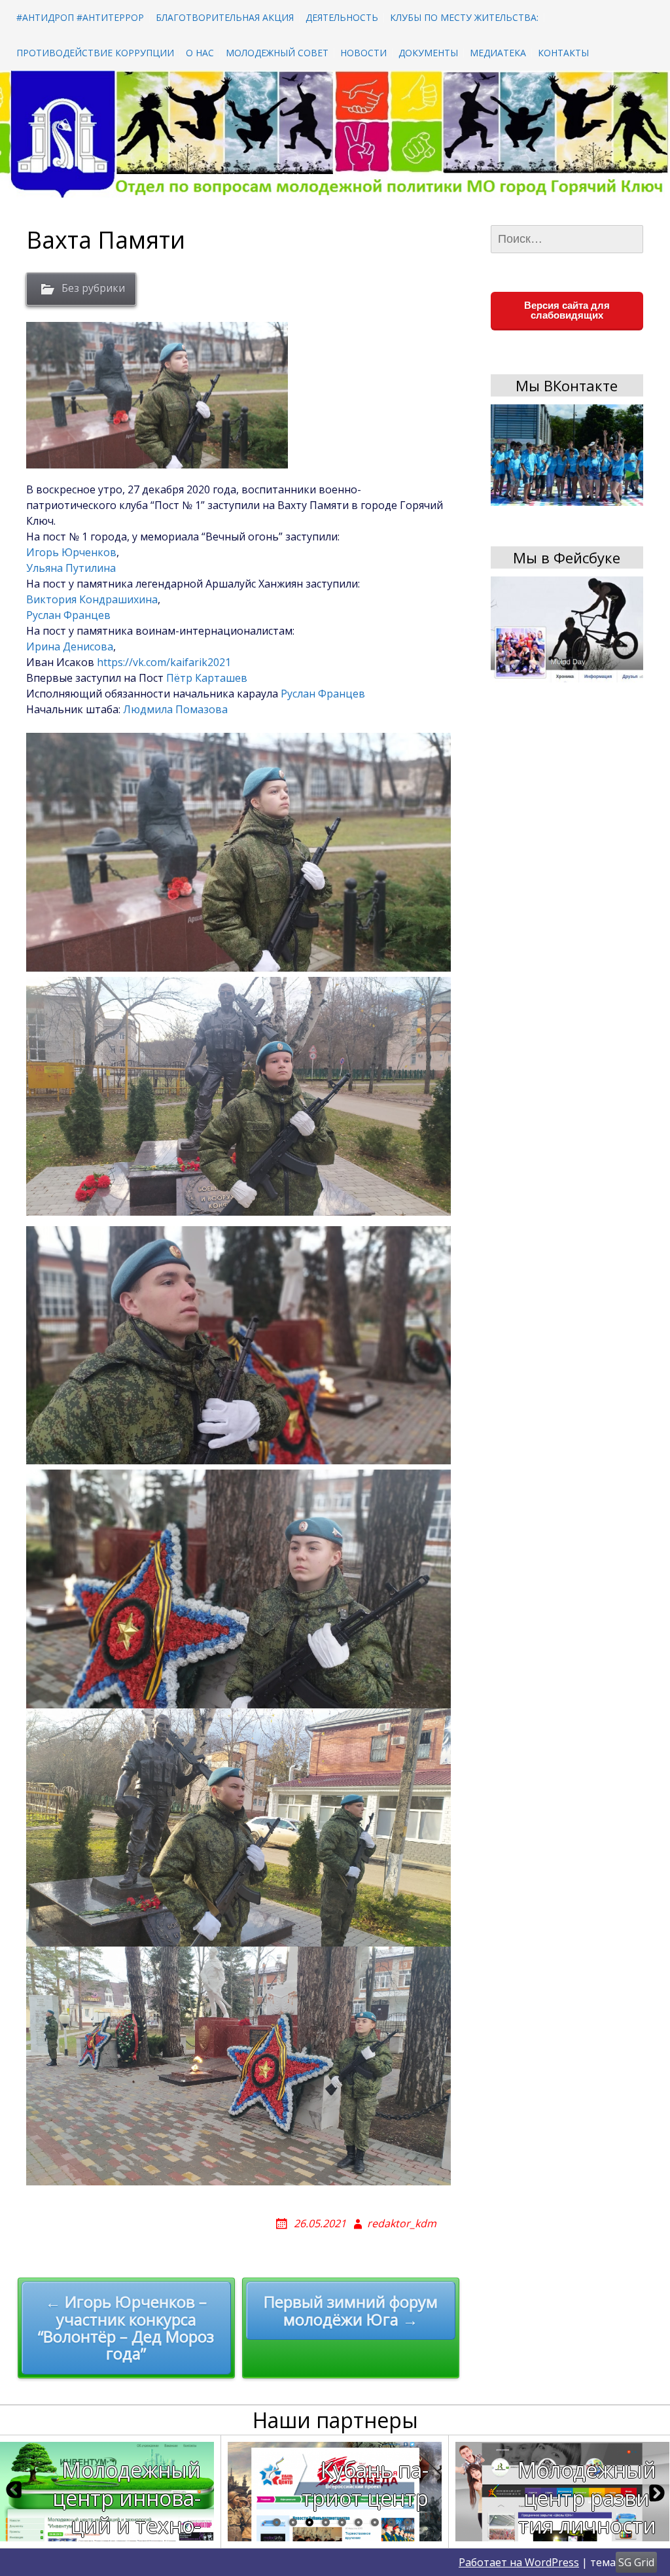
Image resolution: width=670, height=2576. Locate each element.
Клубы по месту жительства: (464, 17)
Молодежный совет (277, 53)
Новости (363, 53)
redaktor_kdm (402, 2223)
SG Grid (636, 2562)
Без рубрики (93, 288)
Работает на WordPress (519, 2562)
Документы (428, 53)
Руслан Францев (68, 615)
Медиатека (498, 53)
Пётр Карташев (207, 678)
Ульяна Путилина (71, 568)
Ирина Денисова (70, 646)
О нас (200, 53)
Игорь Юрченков (71, 552)
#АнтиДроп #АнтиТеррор (80, 17)
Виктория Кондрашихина (92, 599)
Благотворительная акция (225, 17)
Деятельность (342, 17)
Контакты (563, 53)
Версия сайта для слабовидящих (567, 310)
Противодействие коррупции (95, 53)
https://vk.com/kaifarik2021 (164, 662)
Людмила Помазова (175, 709)
